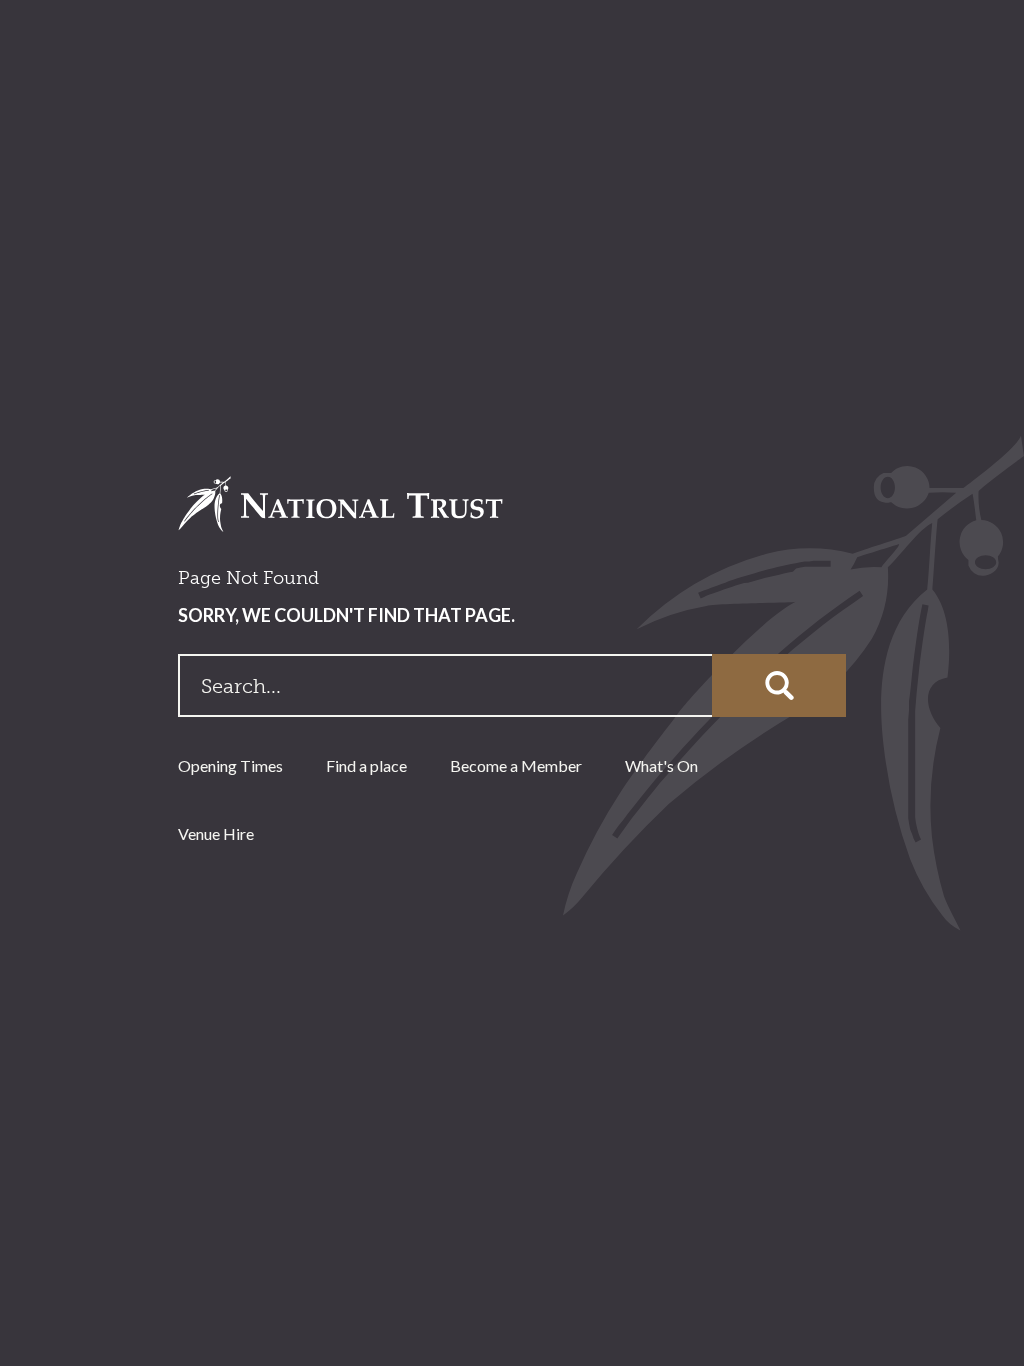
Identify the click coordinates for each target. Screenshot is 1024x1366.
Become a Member (516, 765)
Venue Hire (216, 833)
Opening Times (230, 765)
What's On (661, 765)
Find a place (366, 765)
